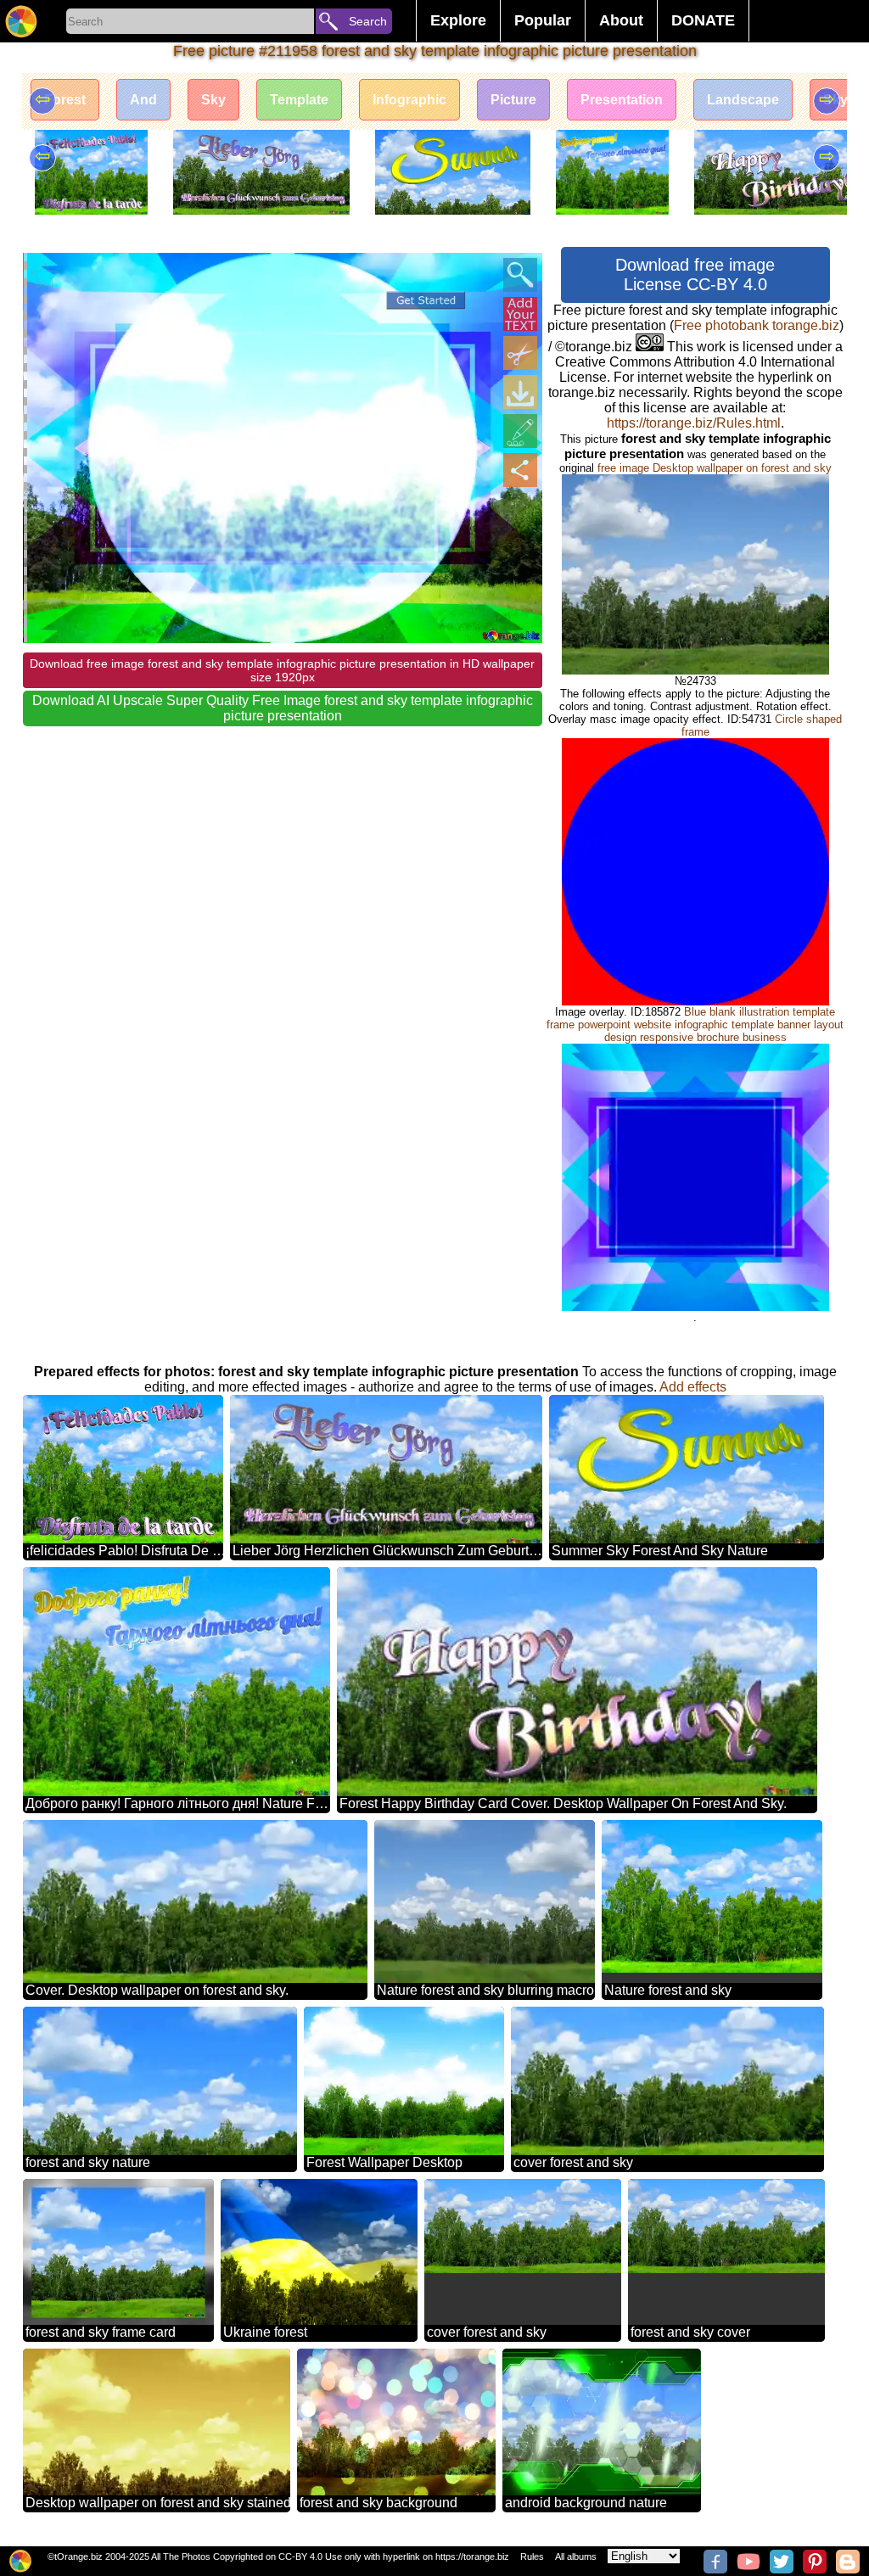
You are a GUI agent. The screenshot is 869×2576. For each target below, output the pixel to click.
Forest (65, 100)
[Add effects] (520, 431)
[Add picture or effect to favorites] (45, 275)
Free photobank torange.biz (757, 325)
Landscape (743, 100)
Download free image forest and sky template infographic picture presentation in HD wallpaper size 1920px (282, 670)
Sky (213, 100)
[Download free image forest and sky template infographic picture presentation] (520, 392)
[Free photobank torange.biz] (21, 21)
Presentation (622, 100)
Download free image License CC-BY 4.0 (695, 274)
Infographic (409, 100)
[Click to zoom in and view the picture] (520, 275)
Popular (543, 20)
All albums (576, 2556)
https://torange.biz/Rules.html (694, 423)
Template (299, 100)
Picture (513, 100)
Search (368, 21)
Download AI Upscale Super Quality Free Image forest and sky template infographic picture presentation (283, 708)
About (621, 20)
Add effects (693, 1387)
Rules (532, 2556)
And (143, 100)
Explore (458, 20)
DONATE (703, 20)
